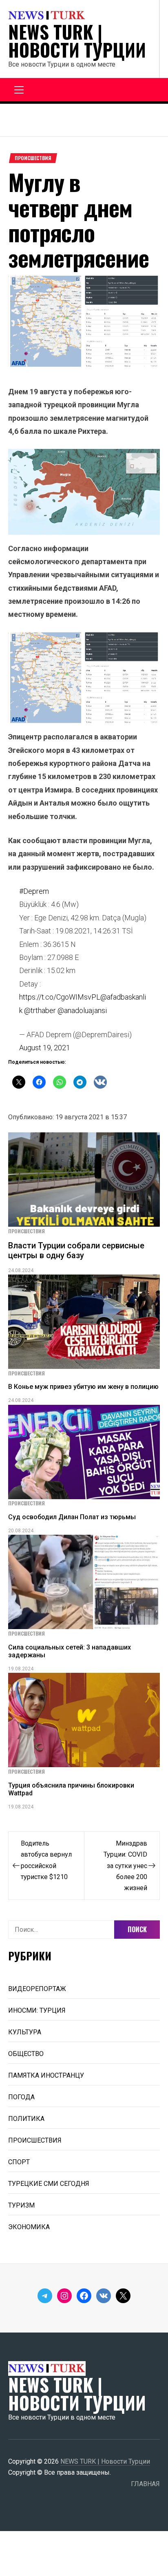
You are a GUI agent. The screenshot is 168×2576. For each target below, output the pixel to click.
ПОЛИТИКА (26, 2119)
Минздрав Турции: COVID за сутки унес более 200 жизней (125, 1865)
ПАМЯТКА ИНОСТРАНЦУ (46, 2075)
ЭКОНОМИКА (29, 2227)
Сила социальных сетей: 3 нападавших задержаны (70, 1651)
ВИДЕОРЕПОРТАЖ (37, 1989)
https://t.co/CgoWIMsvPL (60, 997)
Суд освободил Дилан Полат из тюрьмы (72, 1517)
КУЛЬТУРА (25, 2032)
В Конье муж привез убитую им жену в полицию (83, 1387)
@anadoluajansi (82, 1010)
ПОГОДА (21, 2097)
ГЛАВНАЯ (145, 2484)
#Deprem (34, 891)
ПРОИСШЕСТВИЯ (33, 158)
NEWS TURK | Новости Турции (77, 41)
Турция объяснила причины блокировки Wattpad (71, 1789)
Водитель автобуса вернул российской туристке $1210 (46, 1860)
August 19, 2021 (45, 1048)
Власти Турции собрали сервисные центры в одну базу (76, 1250)
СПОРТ (19, 2162)
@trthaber (40, 1010)
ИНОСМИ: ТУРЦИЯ (37, 2010)
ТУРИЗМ (21, 2205)
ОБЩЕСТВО (26, 2054)
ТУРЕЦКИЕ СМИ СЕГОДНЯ (49, 2184)
